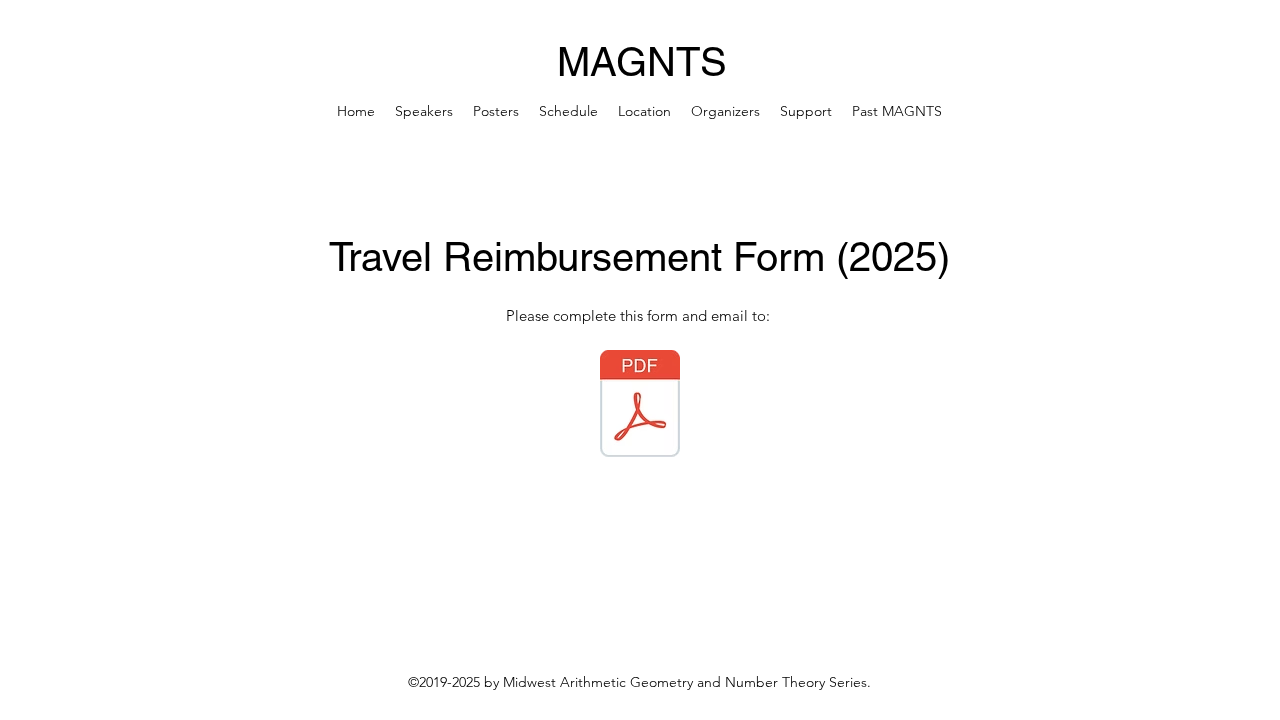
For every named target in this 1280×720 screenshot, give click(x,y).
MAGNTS (642, 62)
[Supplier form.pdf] (640, 406)
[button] (897, 111)
